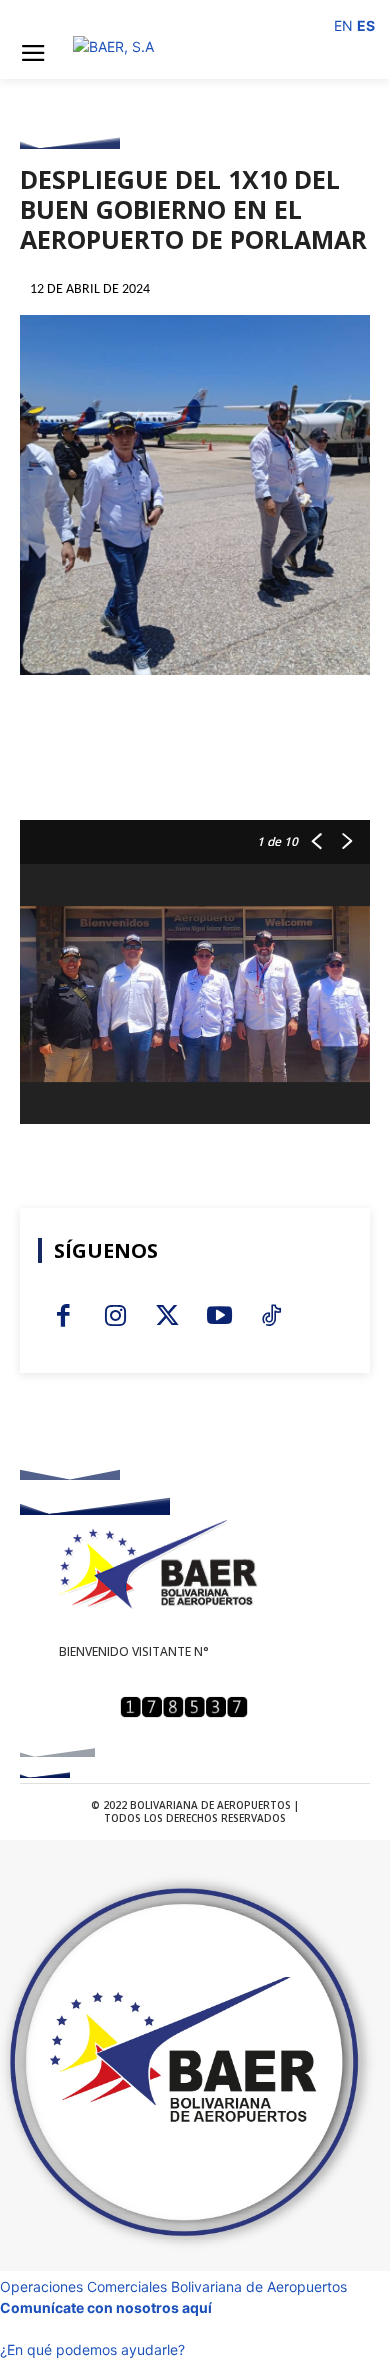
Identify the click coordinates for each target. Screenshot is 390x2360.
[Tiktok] (135, 16)
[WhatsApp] (241, 770)
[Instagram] (60, 16)
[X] (149, 770)
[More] (288, 770)
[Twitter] (110, 16)
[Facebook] (35, 16)
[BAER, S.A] (195, 52)
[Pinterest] (195, 770)
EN (343, 25)
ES (366, 25)
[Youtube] (85, 16)
